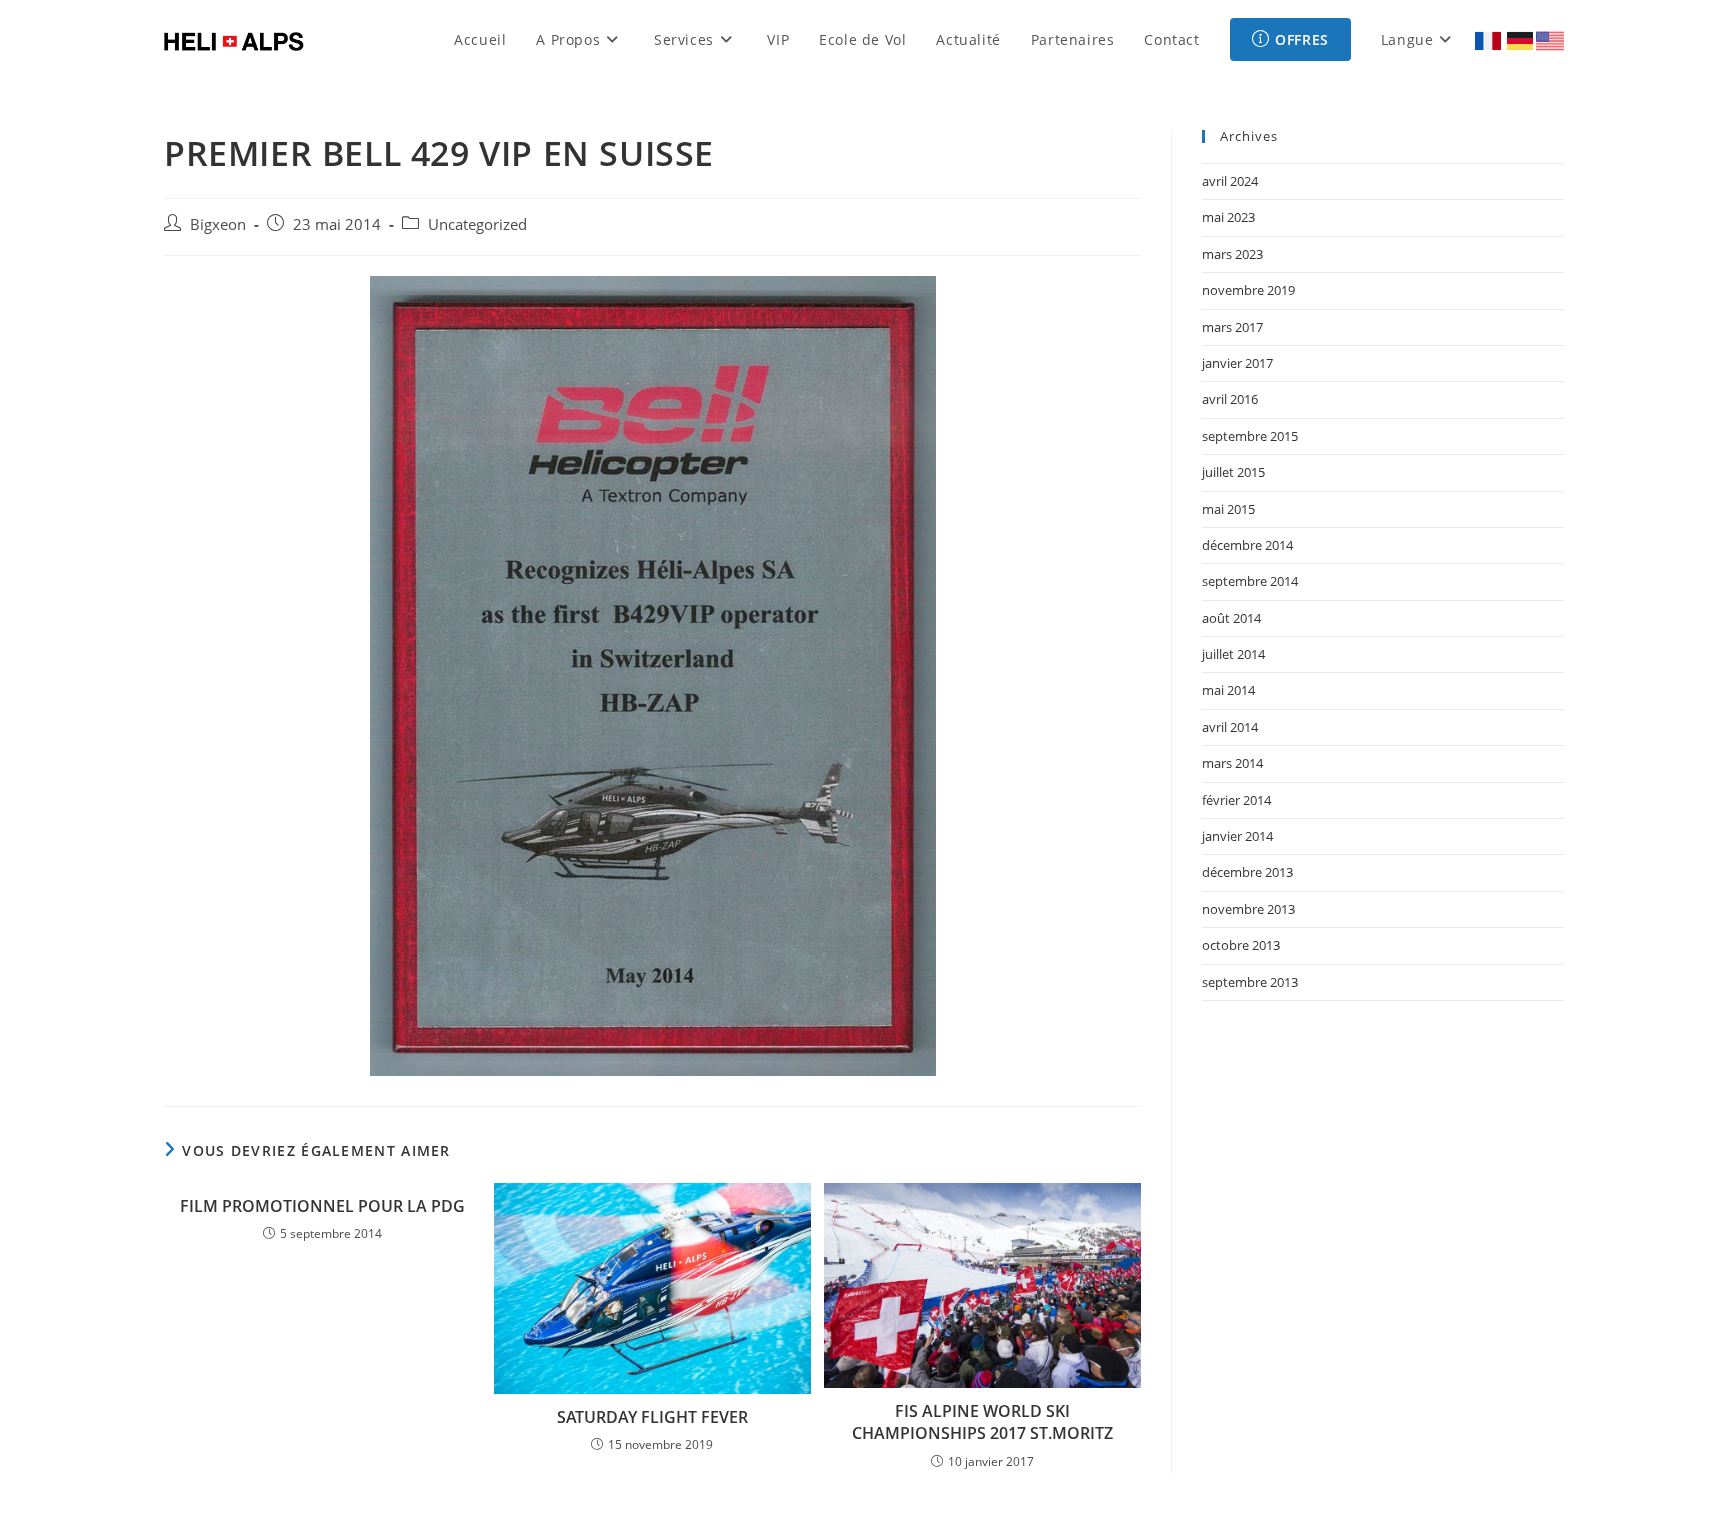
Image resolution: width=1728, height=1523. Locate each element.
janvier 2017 (1237, 363)
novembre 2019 (1248, 290)
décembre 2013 (1247, 872)
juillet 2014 (1233, 654)
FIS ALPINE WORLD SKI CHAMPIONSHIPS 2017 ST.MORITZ (982, 1422)
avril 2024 (1230, 181)
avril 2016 (1230, 399)
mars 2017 (1232, 327)
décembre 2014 (1247, 545)
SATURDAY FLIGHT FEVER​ (652, 1417)
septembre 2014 (1250, 581)
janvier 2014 (1237, 836)
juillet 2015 (1233, 472)
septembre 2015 (1250, 436)
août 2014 (1231, 618)
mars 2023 (1232, 254)
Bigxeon (218, 224)
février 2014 (1236, 800)
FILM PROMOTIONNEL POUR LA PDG (322, 1206)
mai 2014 (1228, 690)
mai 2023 (1228, 217)
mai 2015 (1228, 509)
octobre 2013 (1241, 945)
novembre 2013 (1248, 909)
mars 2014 (1232, 763)
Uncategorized (477, 224)
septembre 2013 (1250, 982)
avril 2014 (1230, 727)
